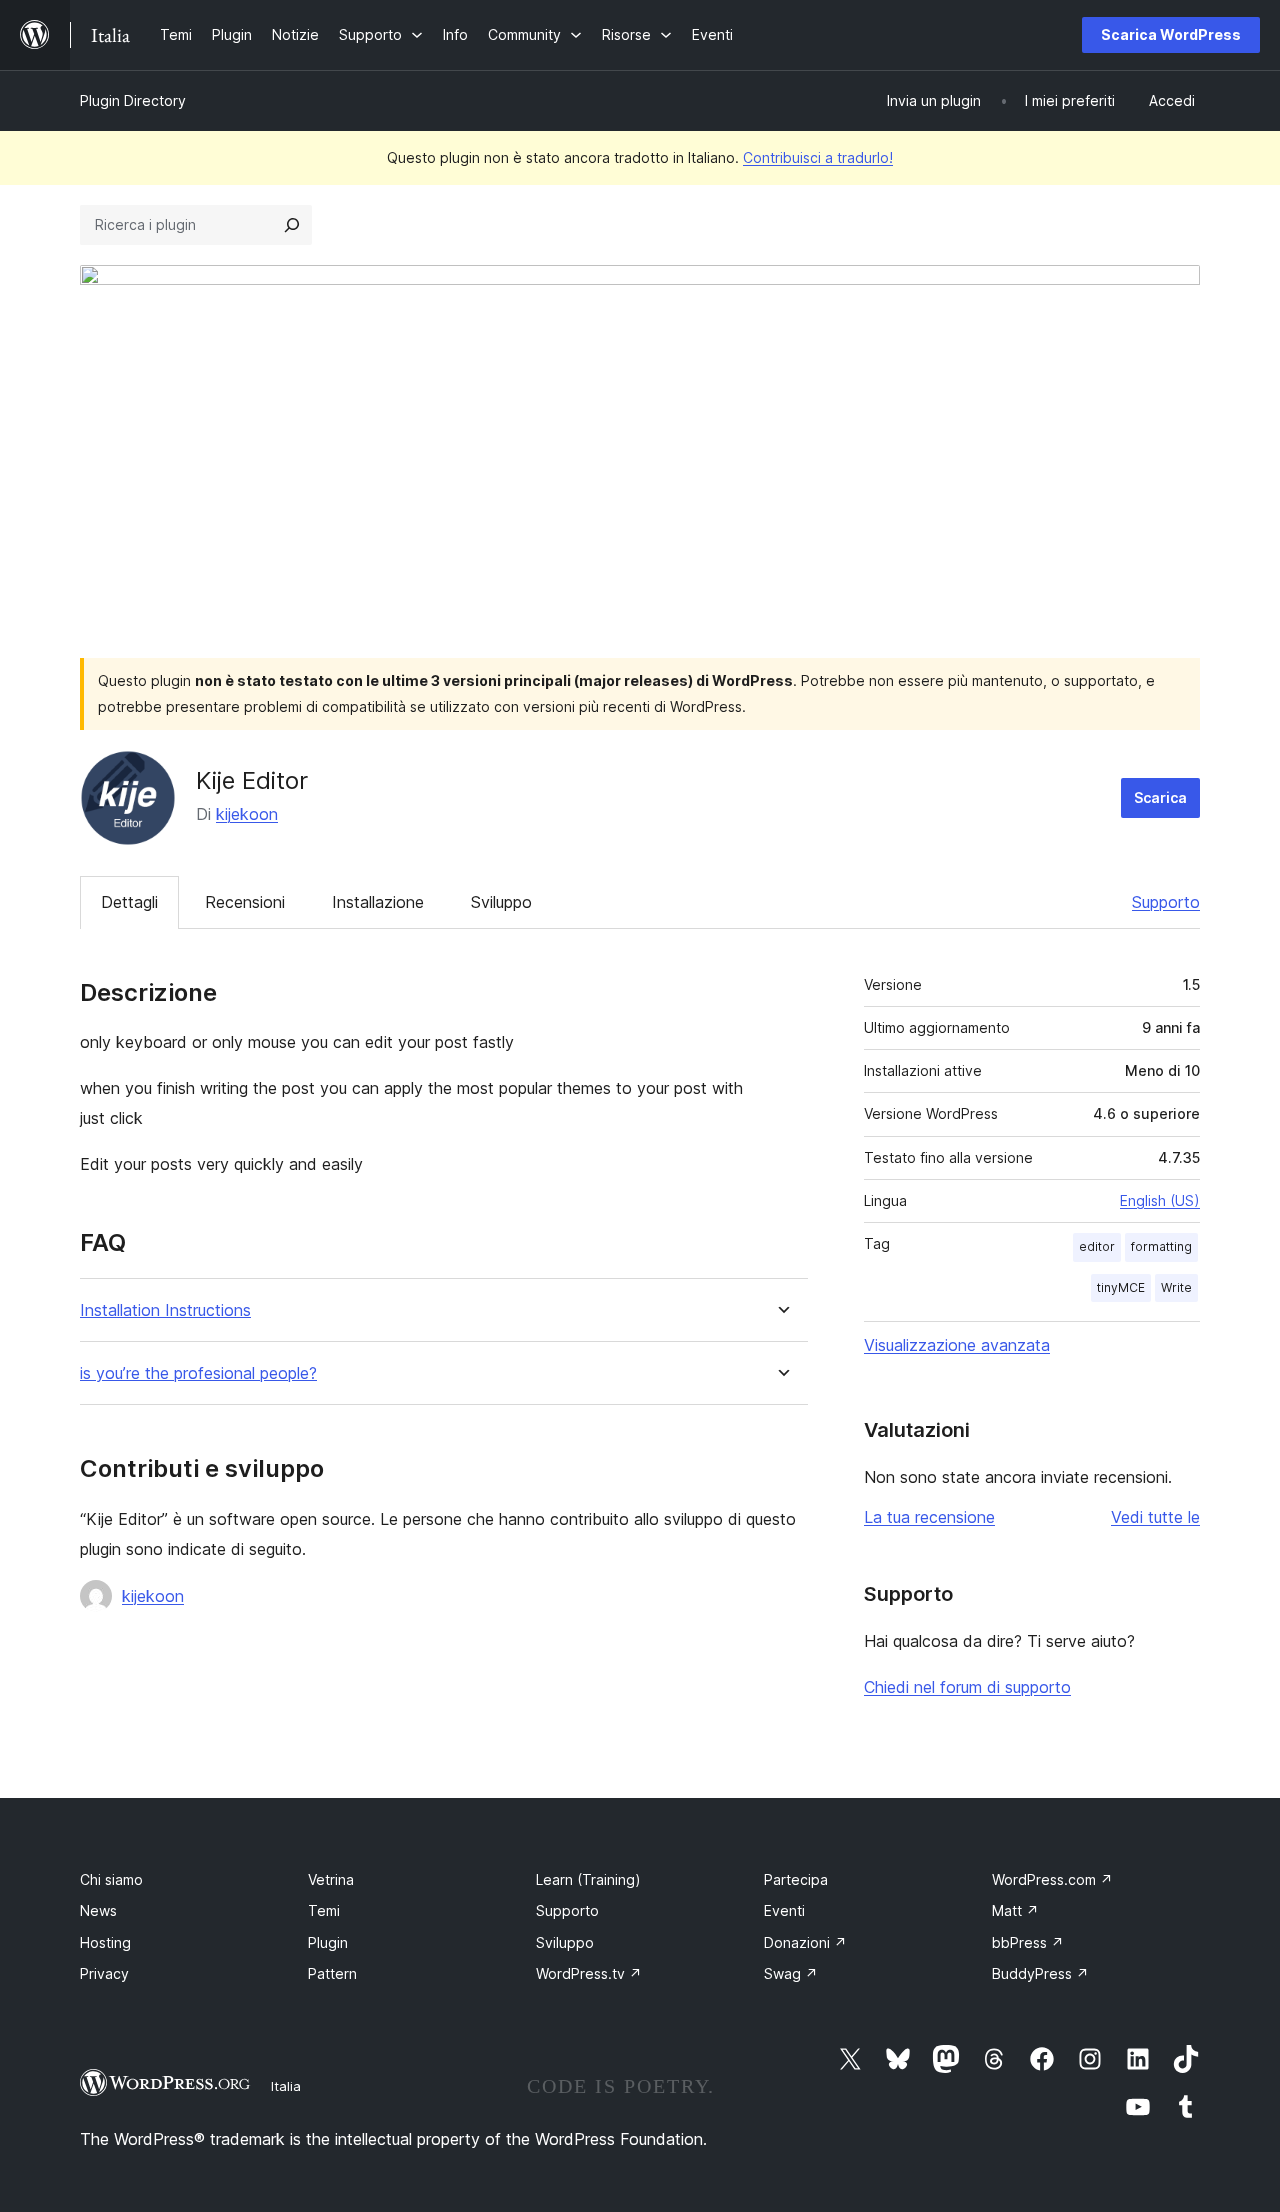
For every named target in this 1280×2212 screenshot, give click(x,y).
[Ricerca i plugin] (292, 225)
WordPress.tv (589, 1973)
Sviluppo (501, 902)
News (98, 1910)
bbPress (1028, 1942)
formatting (1161, 1246)
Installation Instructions (165, 1310)
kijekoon (247, 814)
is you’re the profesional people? (198, 1373)
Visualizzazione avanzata (957, 1345)
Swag (791, 1973)
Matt (1015, 1910)
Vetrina (331, 1879)
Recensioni (245, 902)
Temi (324, 1910)
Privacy (104, 1973)
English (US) (1160, 1200)
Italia (286, 2086)
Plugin (328, 1942)
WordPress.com (1052, 1879)
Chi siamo (111, 1879)
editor (1097, 1246)
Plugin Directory (133, 100)
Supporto (1166, 902)
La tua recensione (929, 1517)
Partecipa (796, 1879)
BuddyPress (1040, 1973)
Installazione (378, 902)
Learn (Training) (588, 1879)
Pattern (332, 1973)
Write (1176, 1287)
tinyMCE (1121, 1287)
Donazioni (805, 1942)
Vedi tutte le (1155, 1517)
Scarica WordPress (1171, 34)
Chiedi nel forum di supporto (967, 1687)
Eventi (784, 1910)
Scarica (1160, 797)
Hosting (105, 1942)
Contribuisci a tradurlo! (818, 157)
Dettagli (129, 902)
